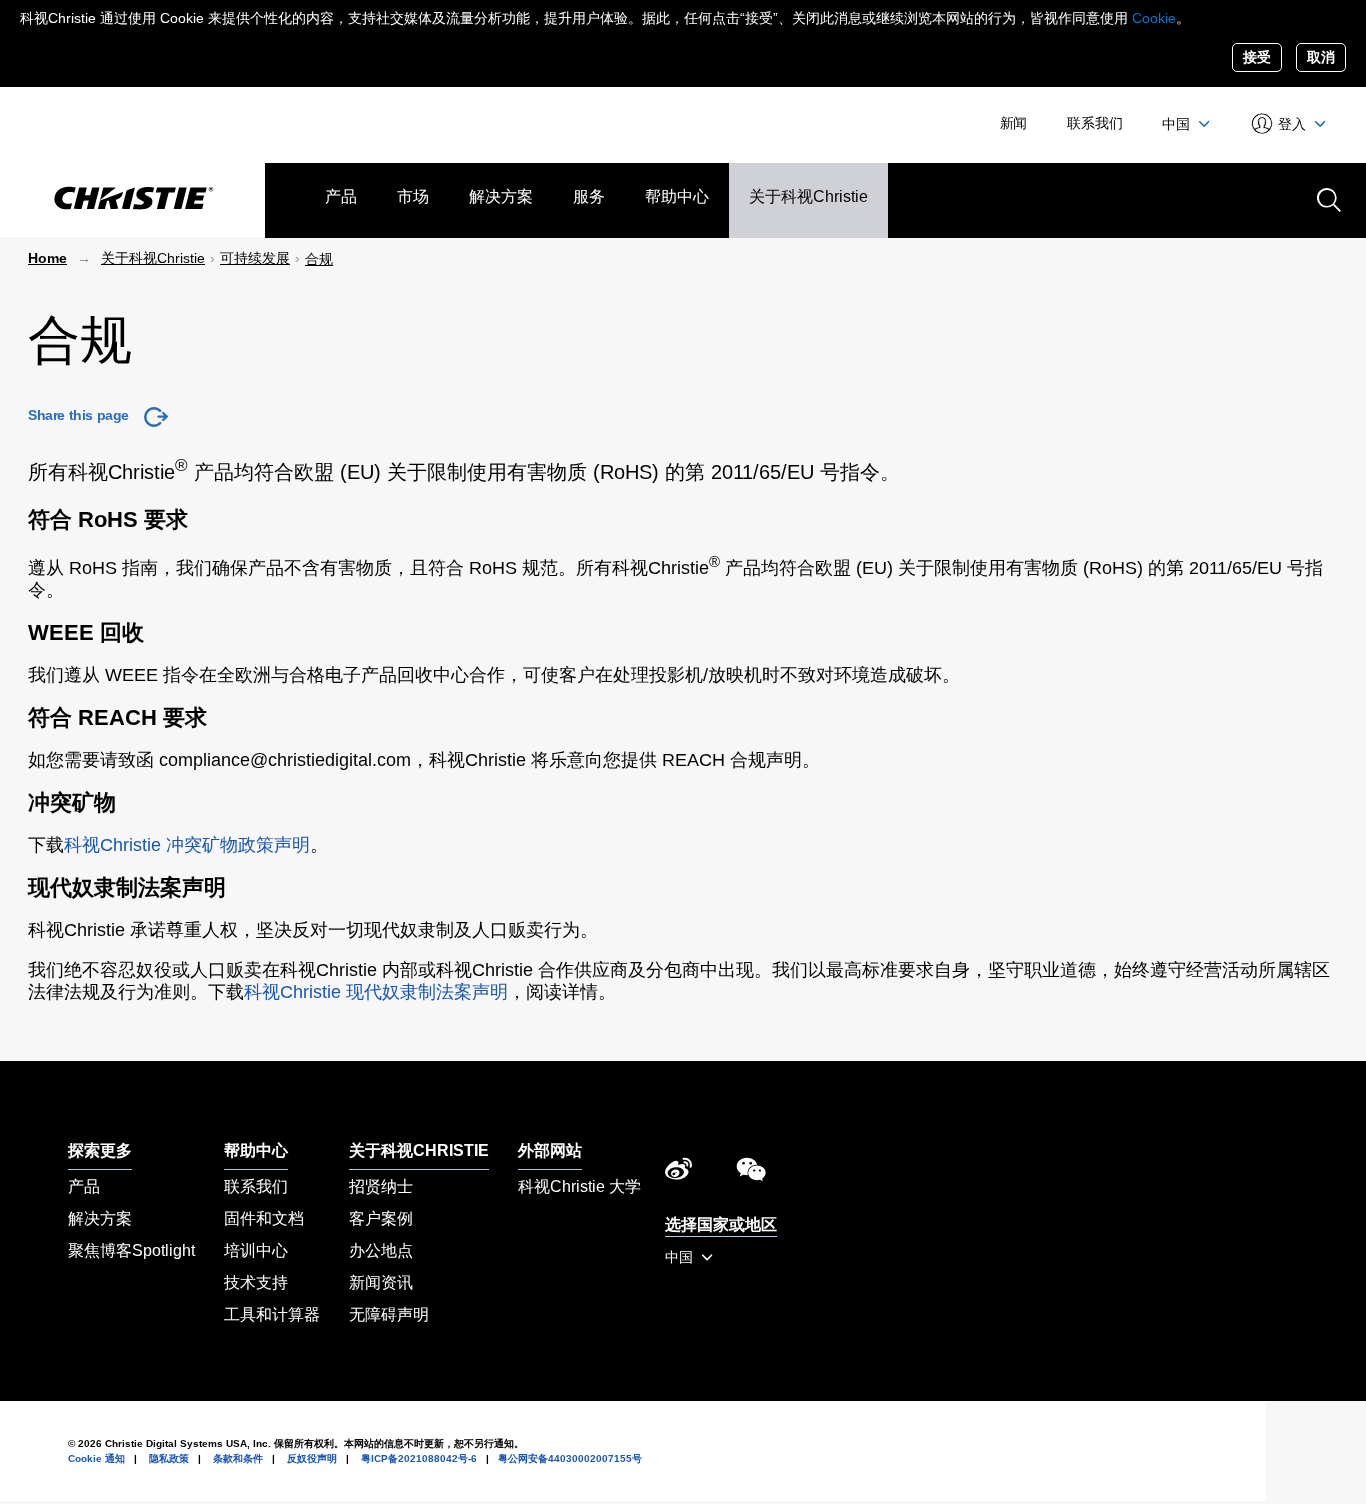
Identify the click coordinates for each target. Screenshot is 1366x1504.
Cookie (1154, 18)
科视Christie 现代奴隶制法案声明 (376, 992)
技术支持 (256, 1282)
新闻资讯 (381, 1282)
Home (47, 258)
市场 (413, 196)
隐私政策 (169, 1458)
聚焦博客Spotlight (131, 1250)
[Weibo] (678, 1173)
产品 (341, 196)
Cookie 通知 (96, 1458)
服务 (589, 196)
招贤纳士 (381, 1186)
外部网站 (550, 1150)
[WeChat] (751, 1173)
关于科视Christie (808, 196)
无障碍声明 (389, 1314)
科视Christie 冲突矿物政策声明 (187, 845)
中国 (1178, 124)
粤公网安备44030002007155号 (570, 1458)
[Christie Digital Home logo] (132, 200)
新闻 (1014, 123)
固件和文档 (264, 1218)
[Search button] (1327, 198)
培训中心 (256, 1250)
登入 (1292, 124)
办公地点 (381, 1250)
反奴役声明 (312, 1458)
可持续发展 (255, 258)
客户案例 (381, 1218)
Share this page (78, 415)
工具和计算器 (272, 1314)
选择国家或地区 (721, 1224)
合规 (319, 259)
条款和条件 (238, 1458)
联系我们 (1094, 123)
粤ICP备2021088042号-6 (419, 1458)
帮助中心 (677, 196)
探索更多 (100, 1150)
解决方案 (501, 196)
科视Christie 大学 (579, 1186)
